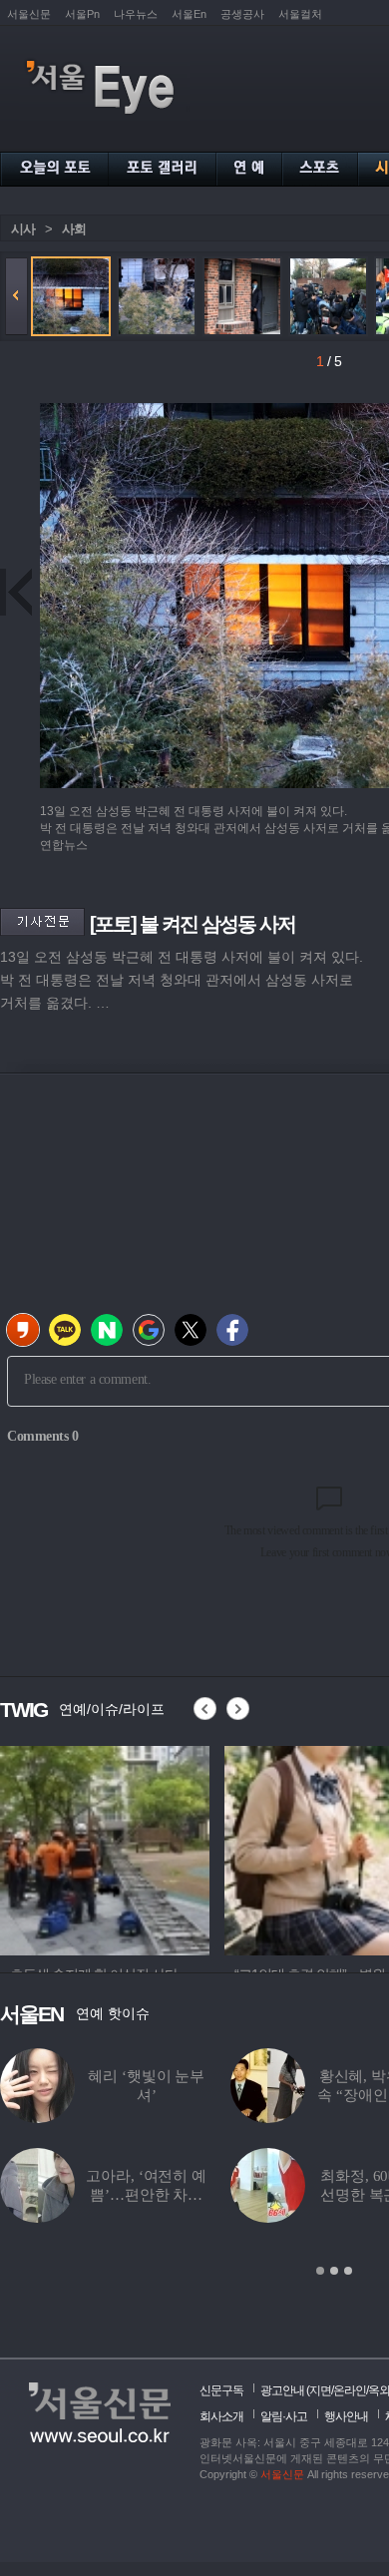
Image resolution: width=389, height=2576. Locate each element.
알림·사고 (284, 2416)
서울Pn (82, 14)
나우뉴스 (136, 14)
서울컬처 (300, 14)
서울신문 (29, 14)
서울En (189, 14)
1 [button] (320, 2271)
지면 (320, 2390)
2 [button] (334, 2271)
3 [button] (348, 2271)
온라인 (350, 2390)
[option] (105, 1848)
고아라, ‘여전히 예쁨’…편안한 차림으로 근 (146, 2195)
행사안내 (346, 2416)
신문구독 (221, 2390)
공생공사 (242, 14)
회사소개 (221, 2416)
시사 (23, 229)
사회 (74, 229)
